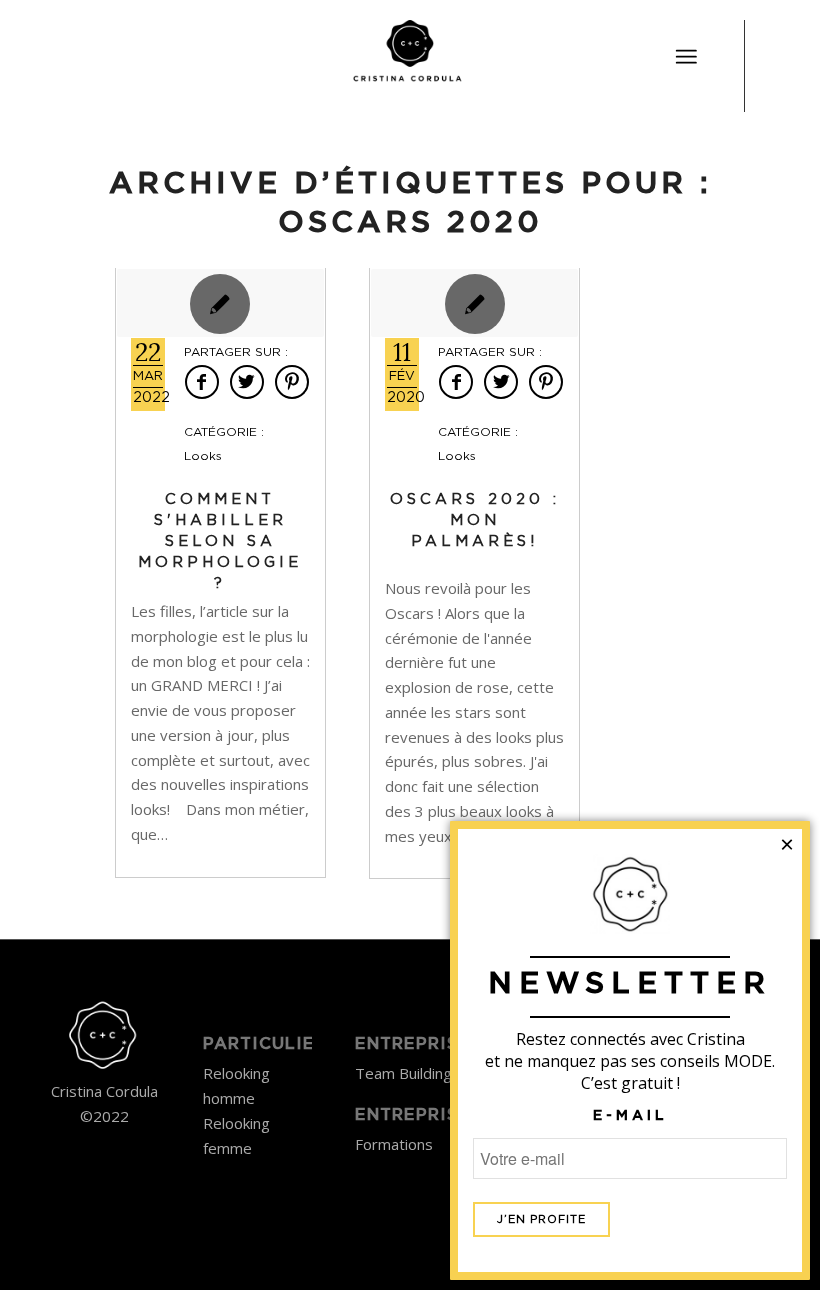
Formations (394, 1144)
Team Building (403, 1073)
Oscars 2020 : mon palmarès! (475, 520)
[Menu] (686, 57)
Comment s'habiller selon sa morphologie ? (220, 541)
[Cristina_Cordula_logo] (409, 55)
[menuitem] (686, 45)
